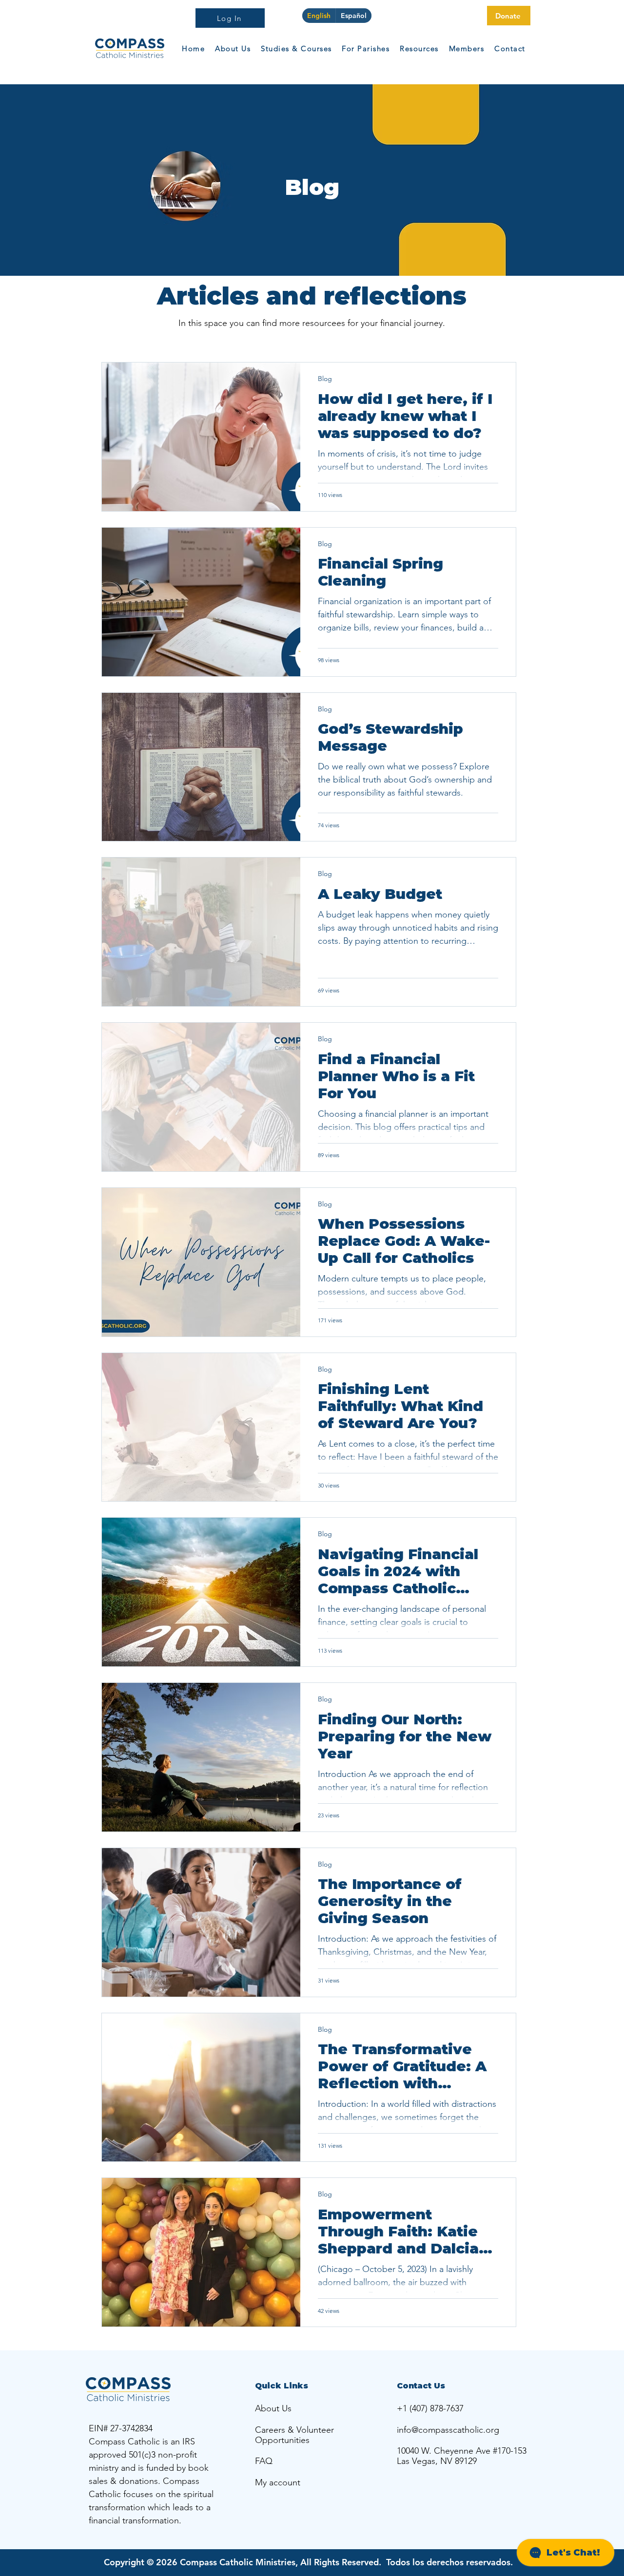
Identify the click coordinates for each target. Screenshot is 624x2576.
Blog (325, 379)
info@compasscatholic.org (448, 2430)
